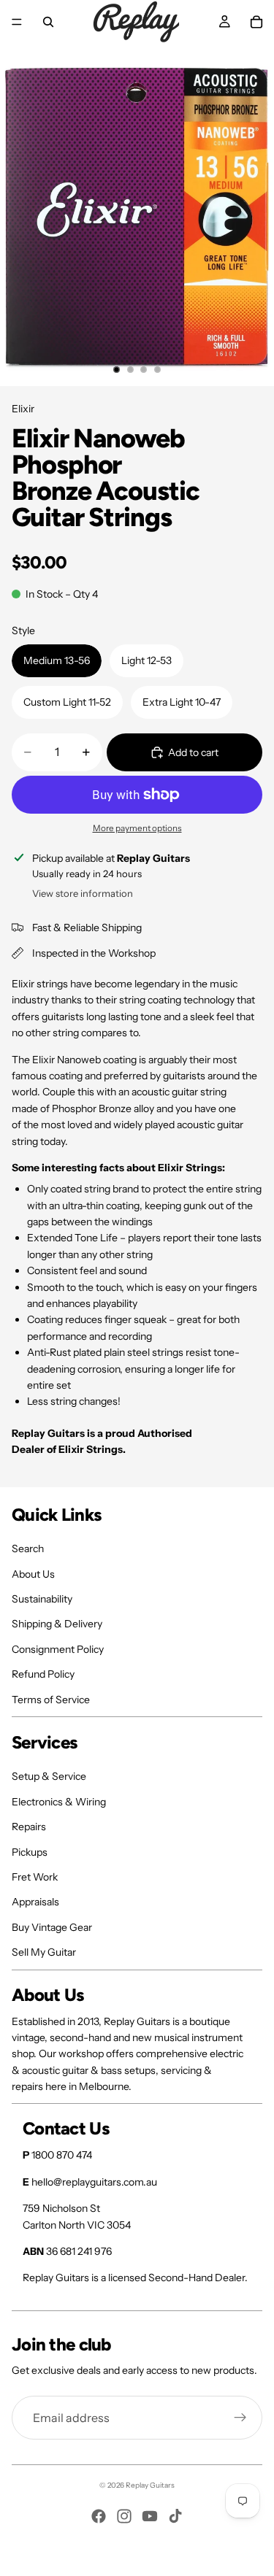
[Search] (48, 22)
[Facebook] (99, 2516)
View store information (83, 893)
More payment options (137, 828)
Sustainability (42, 1599)
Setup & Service (49, 1776)
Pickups (30, 1852)
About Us (33, 1574)
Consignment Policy (58, 1649)
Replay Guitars (150, 2485)
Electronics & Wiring (59, 1802)
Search (28, 1549)
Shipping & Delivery (57, 1624)
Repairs (29, 1827)
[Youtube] (150, 2516)
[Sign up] (240, 2418)
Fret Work (35, 1877)
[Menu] (17, 22)
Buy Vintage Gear (52, 1927)
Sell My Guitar (44, 1952)
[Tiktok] (175, 2516)
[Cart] (256, 22)
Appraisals (35, 1902)
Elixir (23, 409)
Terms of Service (51, 1700)
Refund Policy (43, 1674)
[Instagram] (124, 2516)
